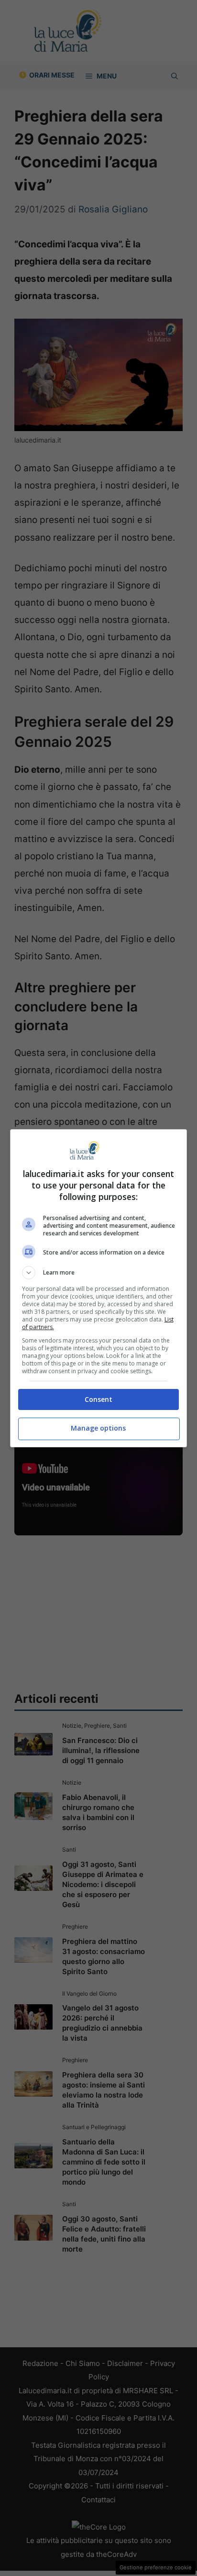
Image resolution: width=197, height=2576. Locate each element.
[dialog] (99, 1288)
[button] (99, 1273)
